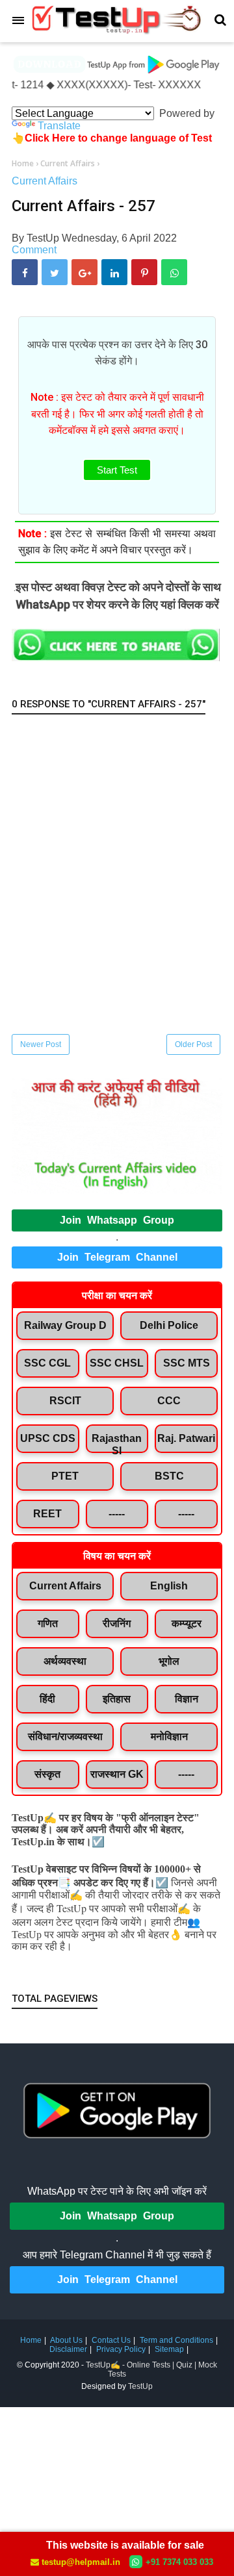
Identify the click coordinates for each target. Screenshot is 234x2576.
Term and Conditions (176, 2340)
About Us (66, 2340)
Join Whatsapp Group (117, 1220)
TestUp (140, 2386)
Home (31, 2340)
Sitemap (169, 2349)
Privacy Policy (121, 2349)
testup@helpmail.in (81, 2562)
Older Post (193, 1044)
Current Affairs (45, 181)
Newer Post (41, 1044)
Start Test (117, 470)
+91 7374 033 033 (179, 2562)
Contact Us (111, 2340)
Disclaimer (68, 2349)
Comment (34, 250)
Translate (59, 126)
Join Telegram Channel (117, 1257)
